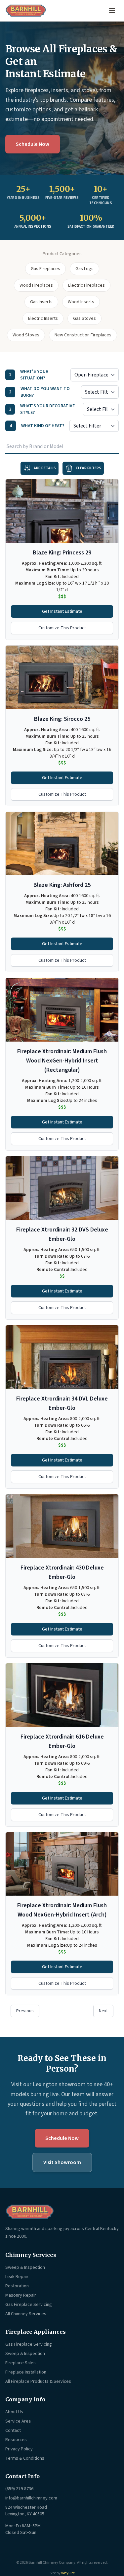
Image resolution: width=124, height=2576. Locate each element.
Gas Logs (84, 269)
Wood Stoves (26, 335)
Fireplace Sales (21, 2363)
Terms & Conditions (25, 2458)
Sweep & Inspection (25, 2267)
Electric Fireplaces (86, 285)
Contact (13, 2431)
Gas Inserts (41, 302)
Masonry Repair (21, 2295)
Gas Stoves (84, 318)
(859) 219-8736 (19, 2489)
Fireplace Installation (26, 2372)
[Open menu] (112, 11)
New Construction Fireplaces (83, 335)
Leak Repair (17, 2277)
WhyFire (68, 2573)
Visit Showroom (62, 2162)
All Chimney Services (26, 2314)
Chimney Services (31, 2255)
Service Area (18, 2421)
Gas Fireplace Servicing (29, 2305)
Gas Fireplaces (45, 269)
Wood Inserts (81, 302)
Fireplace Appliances (36, 2332)
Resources (16, 2440)
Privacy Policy (19, 2449)
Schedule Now (33, 144)
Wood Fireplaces (36, 285)
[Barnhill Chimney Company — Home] (26, 11)
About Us (14, 2412)
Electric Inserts (43, 318)
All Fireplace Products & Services (38, 2381)
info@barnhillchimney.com (31, 2498)
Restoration (17, 2286)
